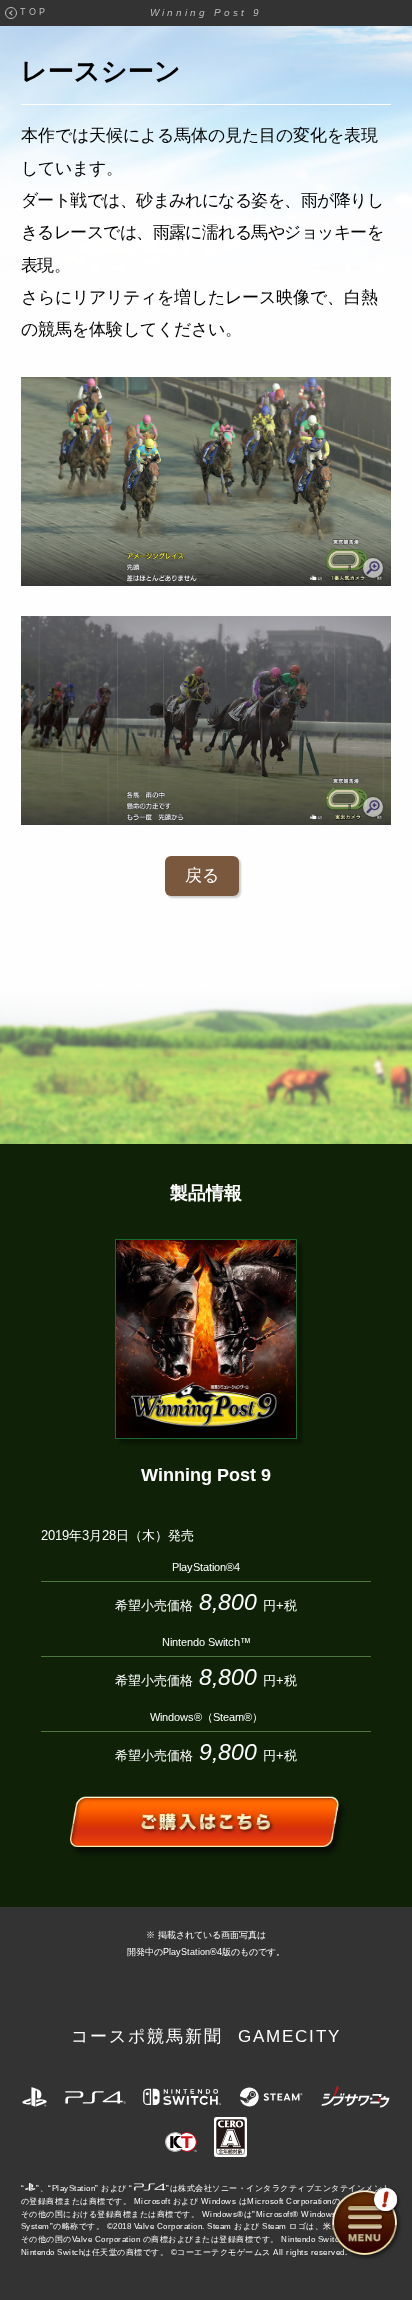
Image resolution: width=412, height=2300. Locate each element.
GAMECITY (289, 2036)
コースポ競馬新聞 (147, 2036)
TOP (34, 12)
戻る (202, 875)
